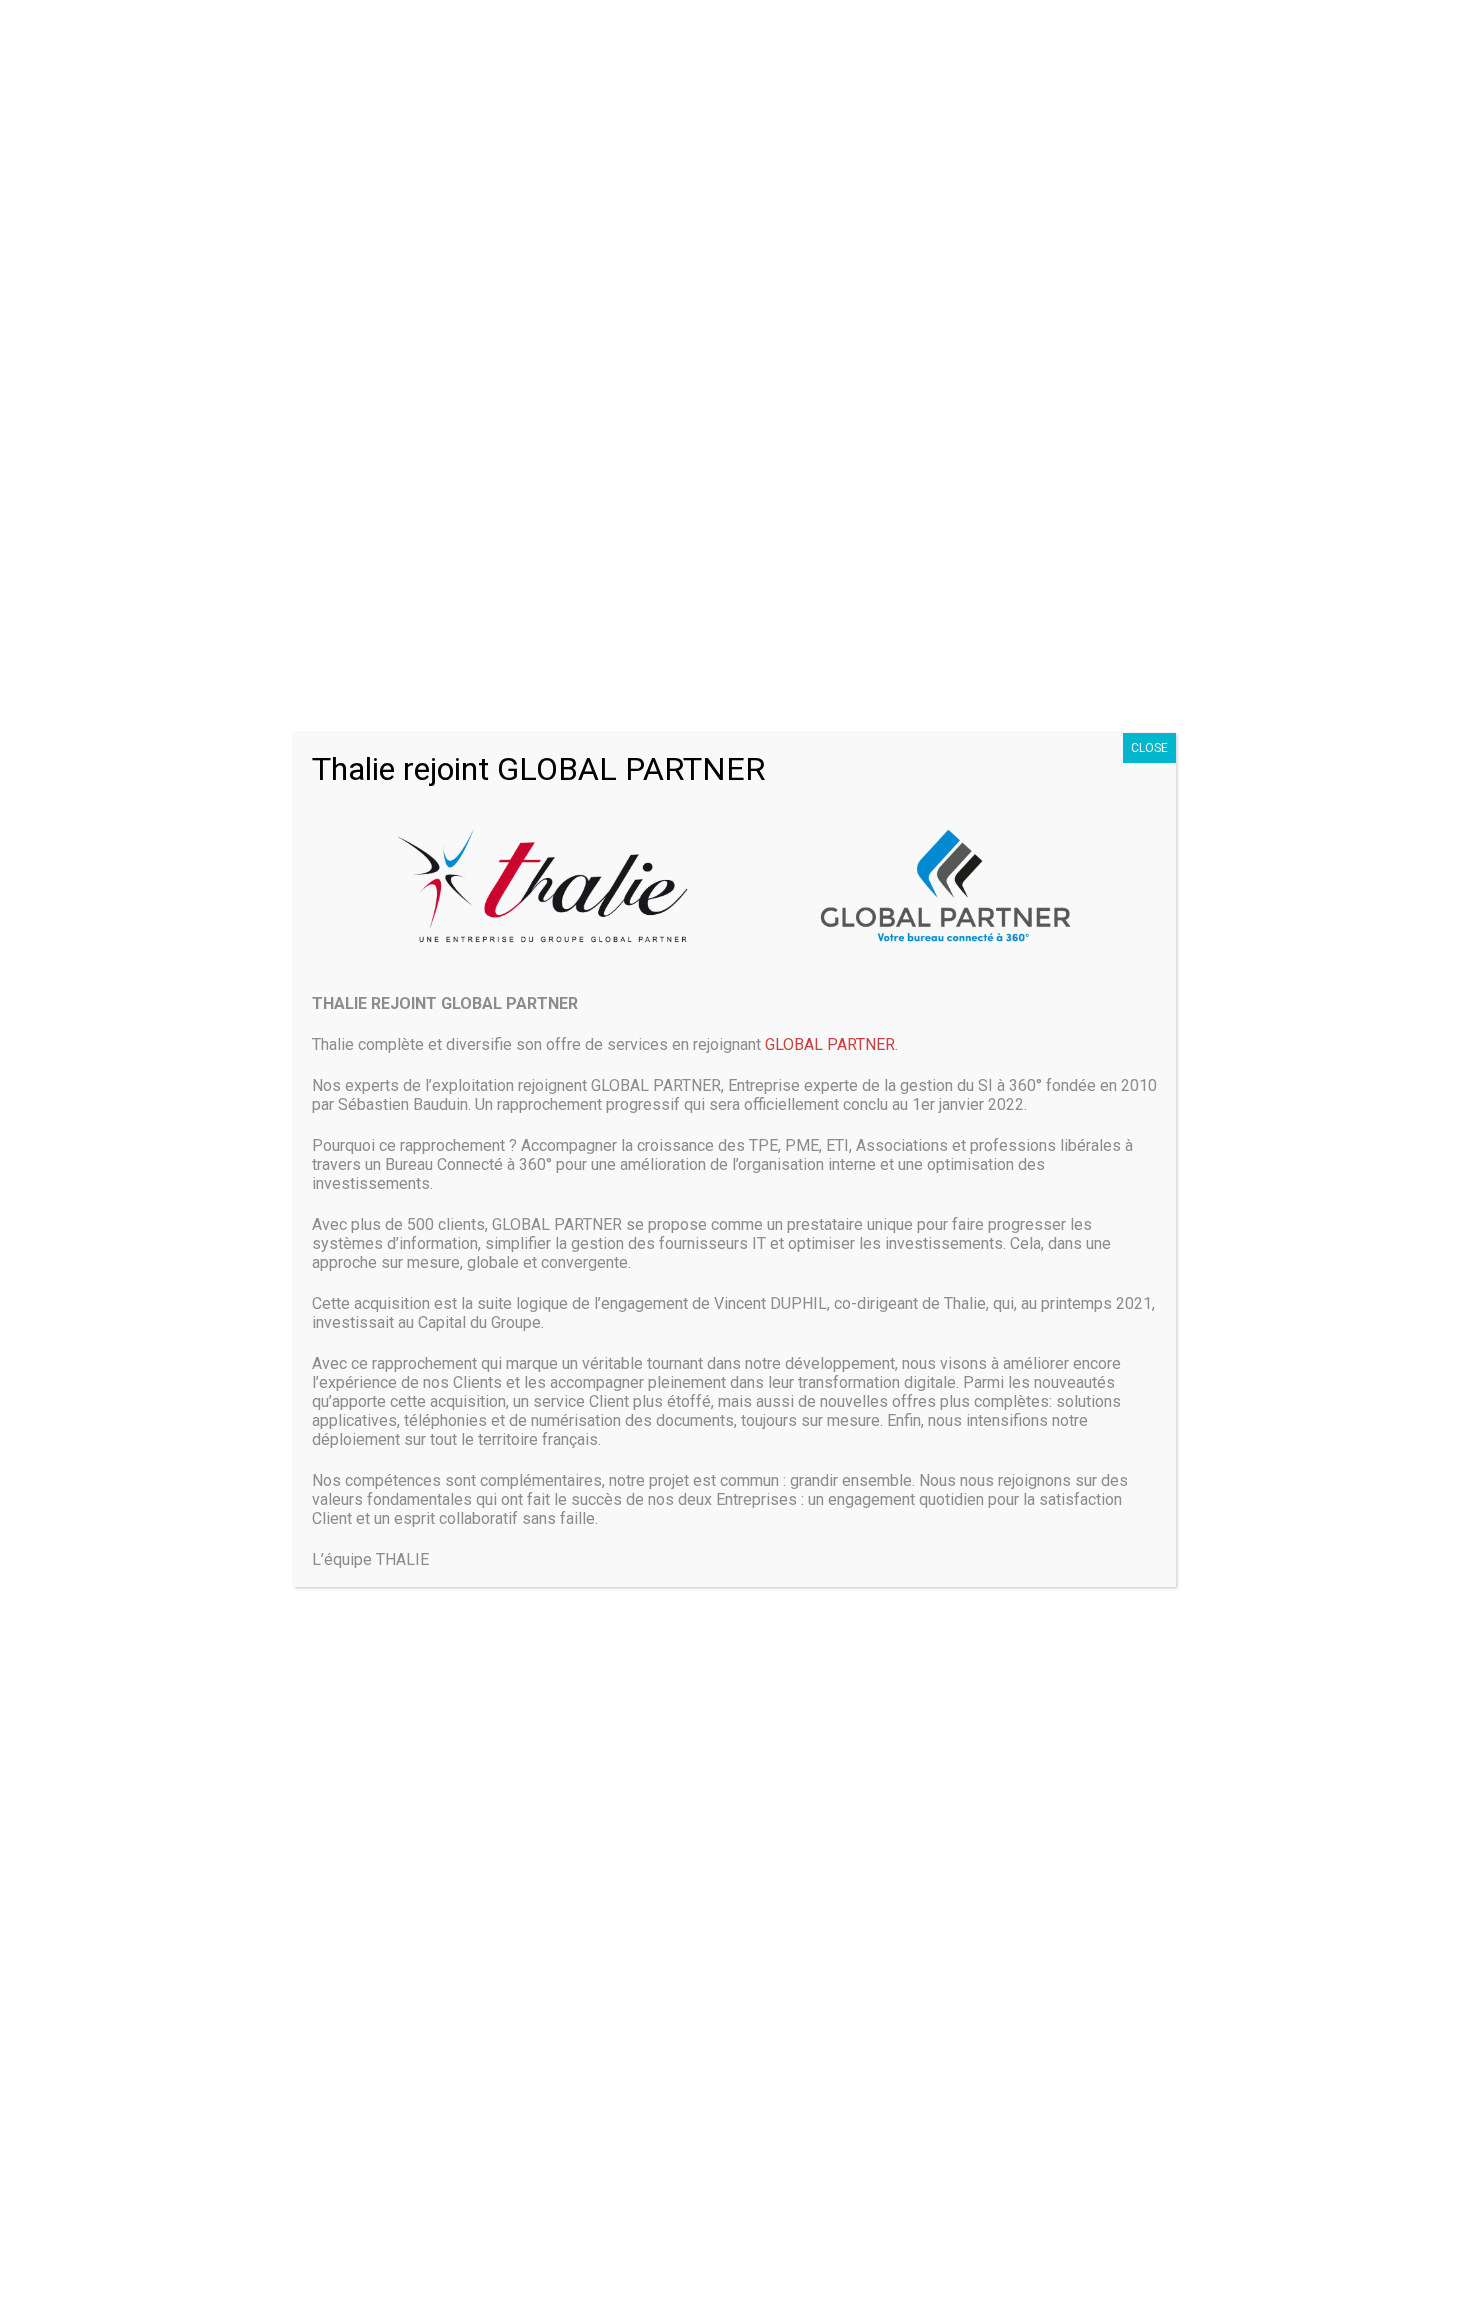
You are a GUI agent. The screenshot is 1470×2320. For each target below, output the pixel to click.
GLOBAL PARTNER (830, 1044)
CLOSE (1149, 748)
